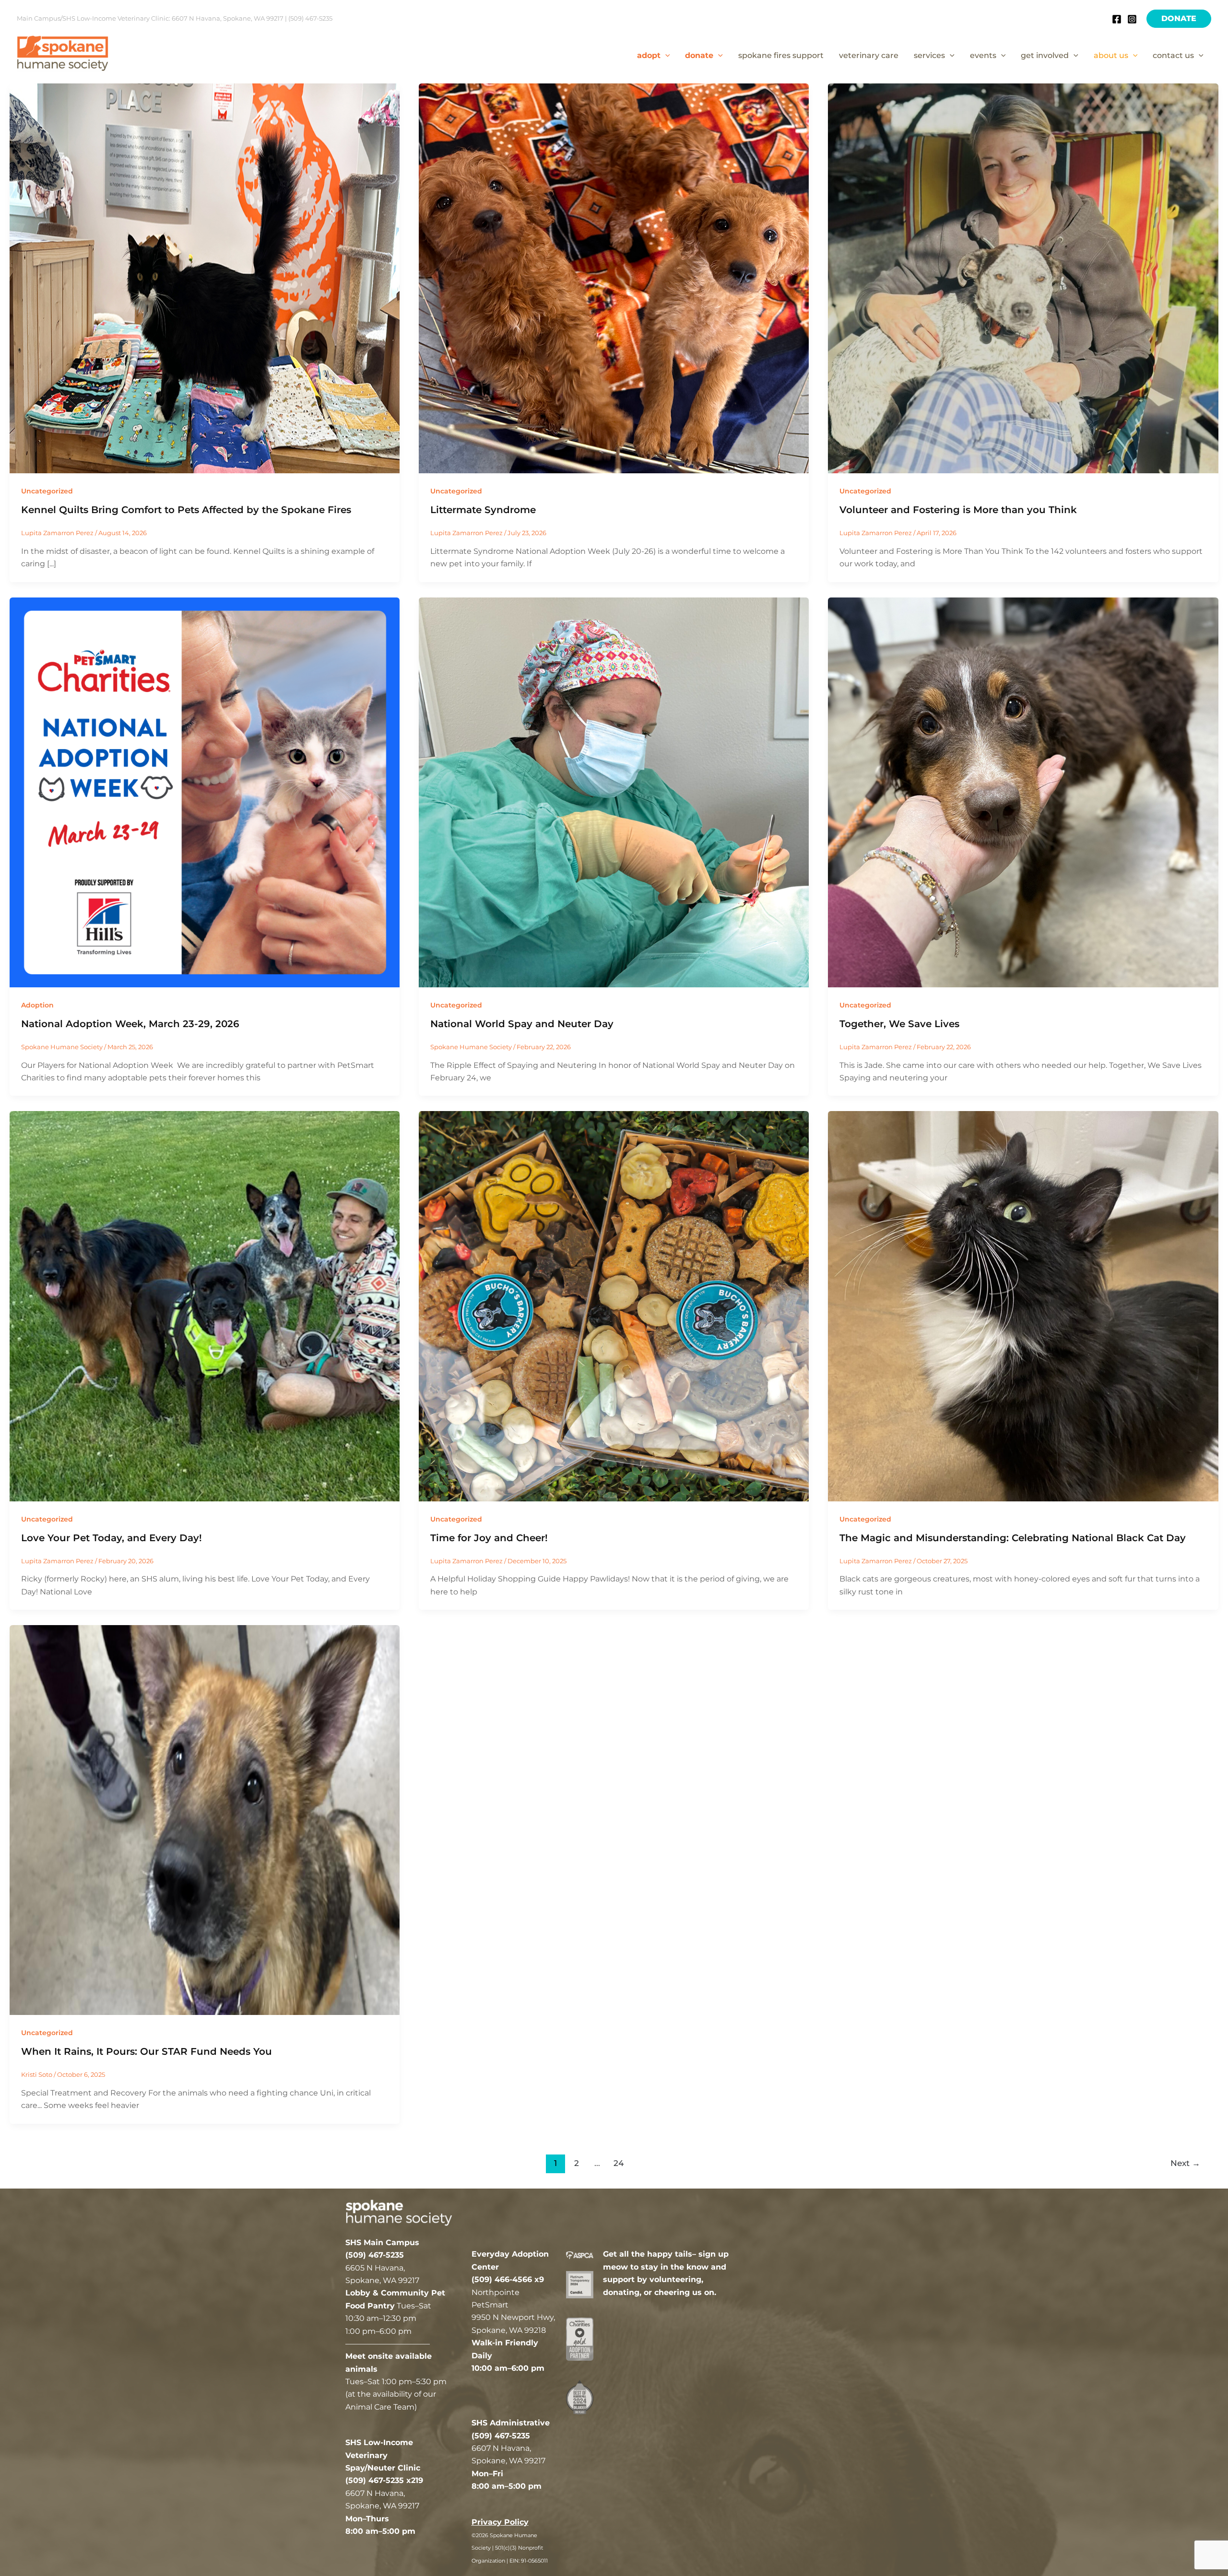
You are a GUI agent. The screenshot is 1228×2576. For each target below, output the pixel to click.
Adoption (37, 1005)
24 (619, 2163)
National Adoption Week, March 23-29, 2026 (130, 1024)
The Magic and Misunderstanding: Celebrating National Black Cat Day (1013, 1538)
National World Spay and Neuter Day (522, 1024)
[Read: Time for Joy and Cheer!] (614, 1306)
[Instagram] (1132, 19)
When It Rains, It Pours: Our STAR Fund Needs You (147, 2051)
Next (1185, 2163)
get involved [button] (1045, 55)
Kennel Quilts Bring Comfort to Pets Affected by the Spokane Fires (186, 510)
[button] (1179, 19)
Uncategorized (47, 491)
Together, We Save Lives (899, 1024)
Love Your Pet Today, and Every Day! (112, 1538)
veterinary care (869, 55)
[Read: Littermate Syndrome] (614, 278)
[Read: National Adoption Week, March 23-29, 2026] (205, 791)
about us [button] (1111, 55)
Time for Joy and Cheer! (489, 1538)
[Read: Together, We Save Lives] (1023, 791)
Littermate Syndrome (483, 510)
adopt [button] (649, 55)
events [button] (983, 55)
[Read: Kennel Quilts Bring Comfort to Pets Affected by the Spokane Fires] (205, 278)
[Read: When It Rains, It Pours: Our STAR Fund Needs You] (205, 1820)
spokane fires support (781, 55)
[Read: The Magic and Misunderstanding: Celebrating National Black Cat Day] (1023, 1306)
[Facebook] (1117, 19)
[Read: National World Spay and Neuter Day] (614, 791)
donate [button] (699, 55)
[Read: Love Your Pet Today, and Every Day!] (205, 1306)
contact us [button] (1173, 55)
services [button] (929, 55)
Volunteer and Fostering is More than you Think (958, 510)
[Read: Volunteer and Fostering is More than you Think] (1023, 278)
